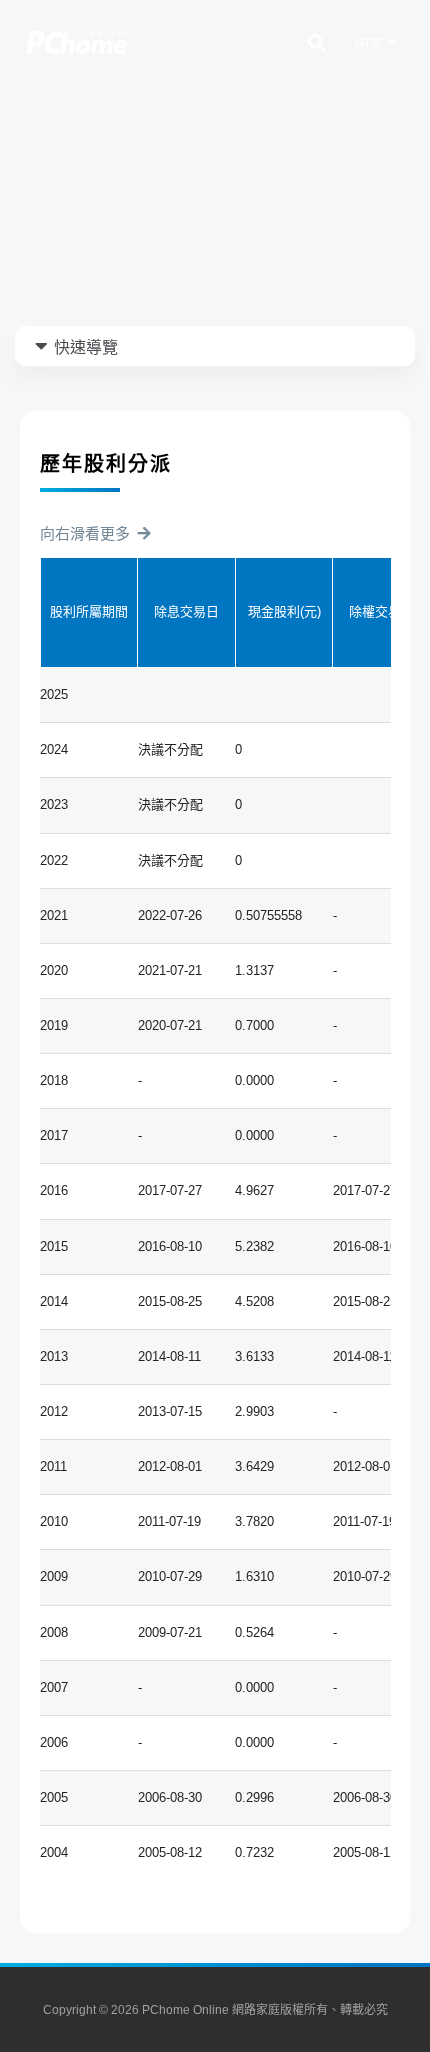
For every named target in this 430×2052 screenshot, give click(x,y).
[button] (94, 533)
